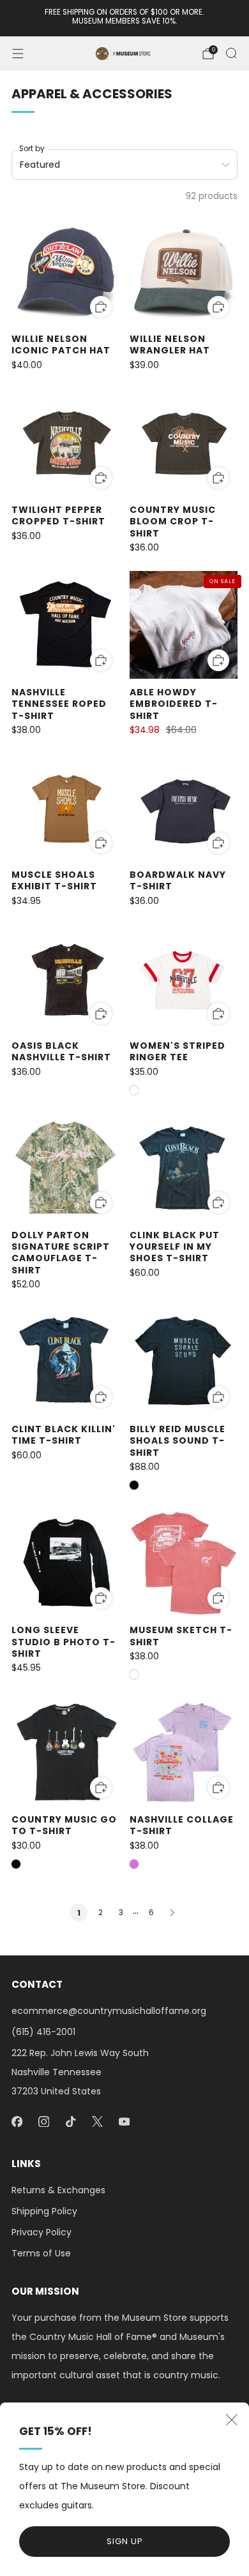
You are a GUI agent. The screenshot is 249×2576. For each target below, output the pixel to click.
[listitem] (125, 18)
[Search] (231, 53)
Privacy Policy (41, 2232)
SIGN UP (125, 2541)
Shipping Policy (44, 2211)
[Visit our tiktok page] (70, 2122)
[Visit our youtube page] (124, 2122)
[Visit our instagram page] (43, 2122)
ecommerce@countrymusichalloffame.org (109, 2011)
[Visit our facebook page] (17, 2122)
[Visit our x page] (97, 2122)
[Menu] (18, 54)
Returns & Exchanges (58, 2190)
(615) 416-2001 (43, 2032)
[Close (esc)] (232, 2420)
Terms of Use (41, 2253)
